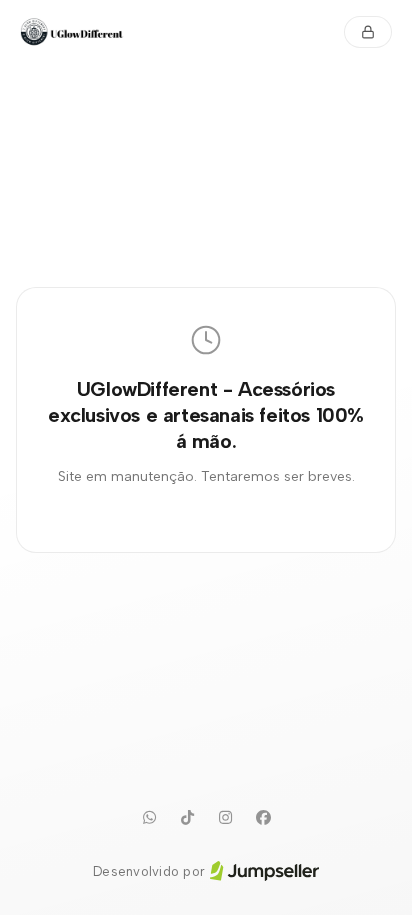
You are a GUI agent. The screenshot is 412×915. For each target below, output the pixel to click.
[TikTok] (187, 818)
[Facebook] (263, 818)
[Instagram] (225, 818)
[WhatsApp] (149, 818)
